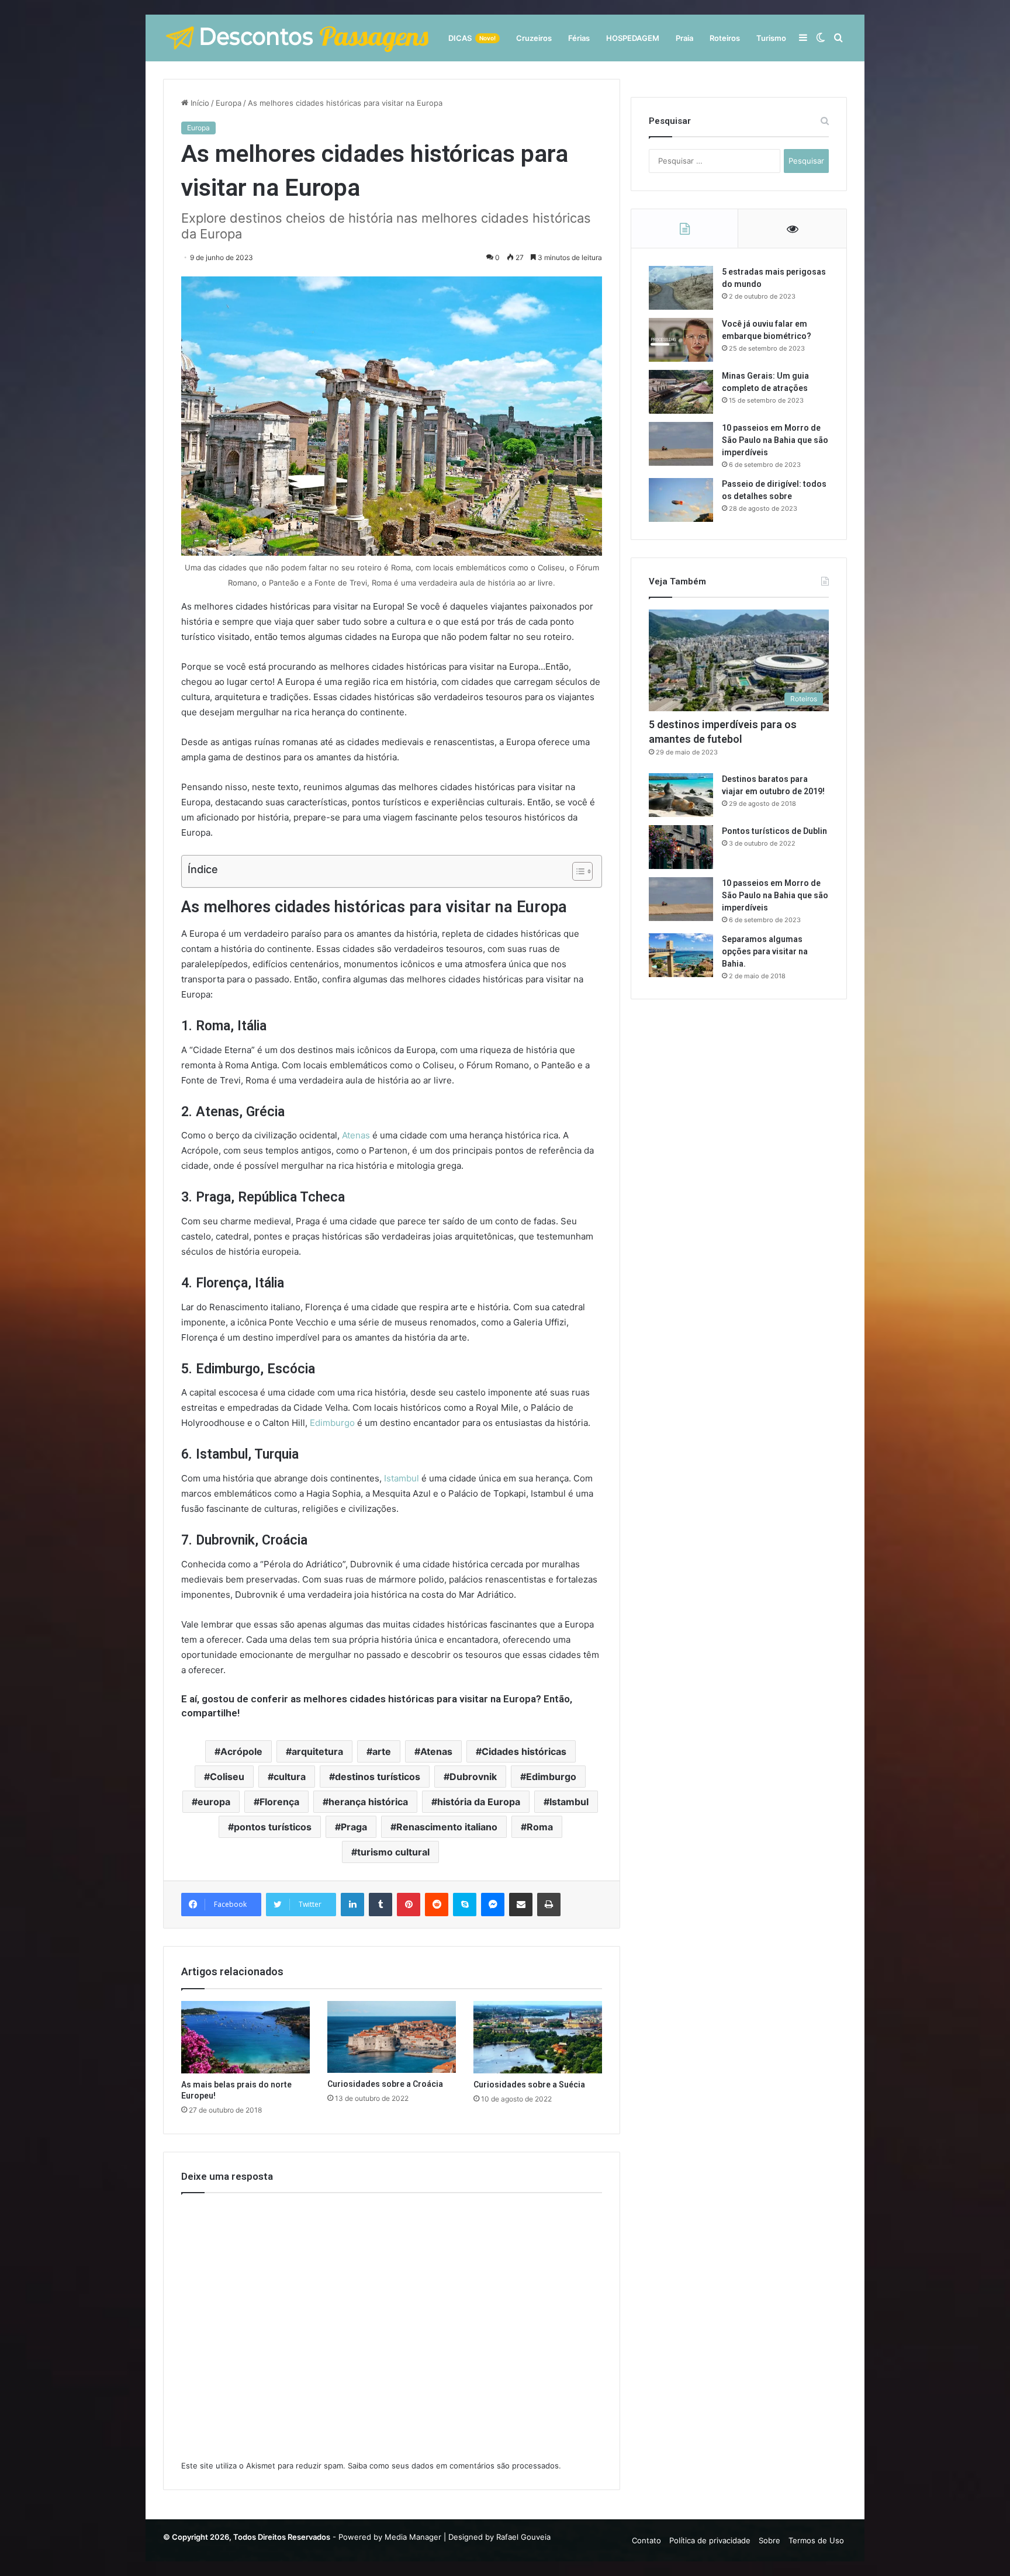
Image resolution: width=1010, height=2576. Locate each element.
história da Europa (479, 1802)
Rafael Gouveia (523, 2537)
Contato (646, 2540)
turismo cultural (393, 1852)
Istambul (402, 1478)
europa (214, 1802)
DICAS (472, 38)
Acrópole (241, 1751)
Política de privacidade (710, 2540)
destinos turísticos (378, 1777)
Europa (229, 103)
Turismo (771, 38)
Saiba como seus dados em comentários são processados (453, 2466)
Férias (579, 38)
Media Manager (413, 2537)
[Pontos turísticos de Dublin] (681, 847)
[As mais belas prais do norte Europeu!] (245, 2037)
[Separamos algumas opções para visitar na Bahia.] (681, 955)
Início (199, 103)
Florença (279, 1802)
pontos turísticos (273, 1827)
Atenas (356, 1135)
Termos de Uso (816, 2540)
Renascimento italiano (447, 1827)
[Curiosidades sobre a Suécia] (538, 2037)
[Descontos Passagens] (298, 38)
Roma (540, 1827)
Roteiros (725, 38)
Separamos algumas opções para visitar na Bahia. (765, 951)
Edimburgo (332, 1423)
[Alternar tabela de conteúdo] (577, 871)
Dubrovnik (473, 1777)
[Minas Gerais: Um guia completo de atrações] (681, 392)
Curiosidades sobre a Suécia (529, 2085)
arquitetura (317, 1751)
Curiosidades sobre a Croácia (385, 2084)
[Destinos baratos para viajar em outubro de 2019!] (681, 795)
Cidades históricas (524, 1751)
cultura (290, 1777)
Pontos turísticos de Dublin (774, 831)
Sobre (769, 2540)
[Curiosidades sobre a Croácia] (392, 2037)
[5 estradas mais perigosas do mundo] (681, 288)
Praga (354, 1827)
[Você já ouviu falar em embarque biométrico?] (681, 340)
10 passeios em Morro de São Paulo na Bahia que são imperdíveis (775, 440)
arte (382, 1751)
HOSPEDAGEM (633, 38)
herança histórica (368, 1802)
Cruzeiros (534, 38)
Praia (684, 38)
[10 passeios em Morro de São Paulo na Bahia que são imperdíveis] (681, 444)
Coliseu (227, 1777)
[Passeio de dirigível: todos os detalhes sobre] (681, 500)
